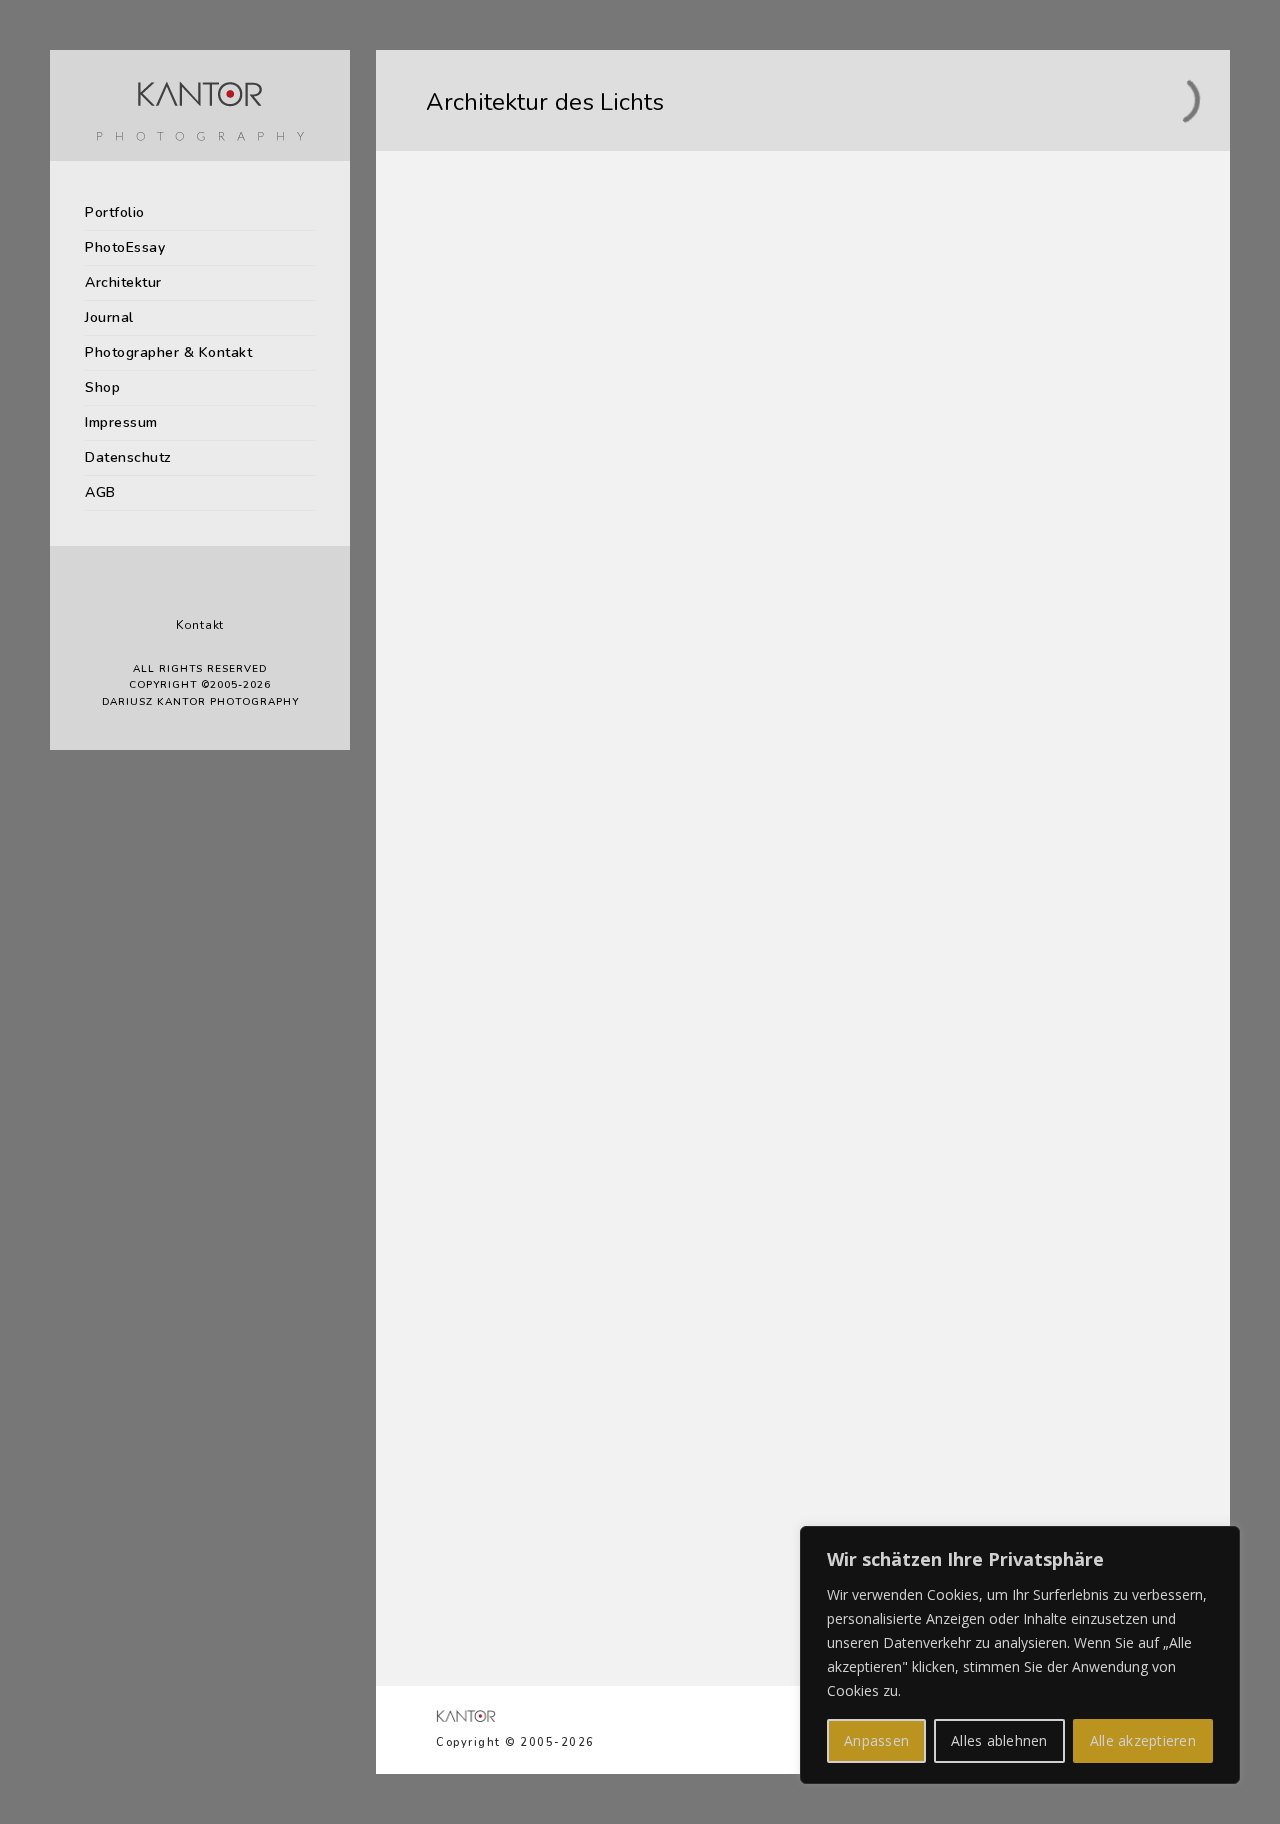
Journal (109, 317)
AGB (100, 492)
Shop (102, 387)
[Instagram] (215, 592)
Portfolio (115, 212)
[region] (1020, 1655)
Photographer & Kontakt (168, 352)
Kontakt (200, 625)
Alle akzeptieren (1143, 1740)
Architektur (123, 282)
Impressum (121, 422)
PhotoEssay (125, 247)
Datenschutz (128, 457)
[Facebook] (185, 592)
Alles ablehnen (999, 1740)
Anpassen (876, 1740)
